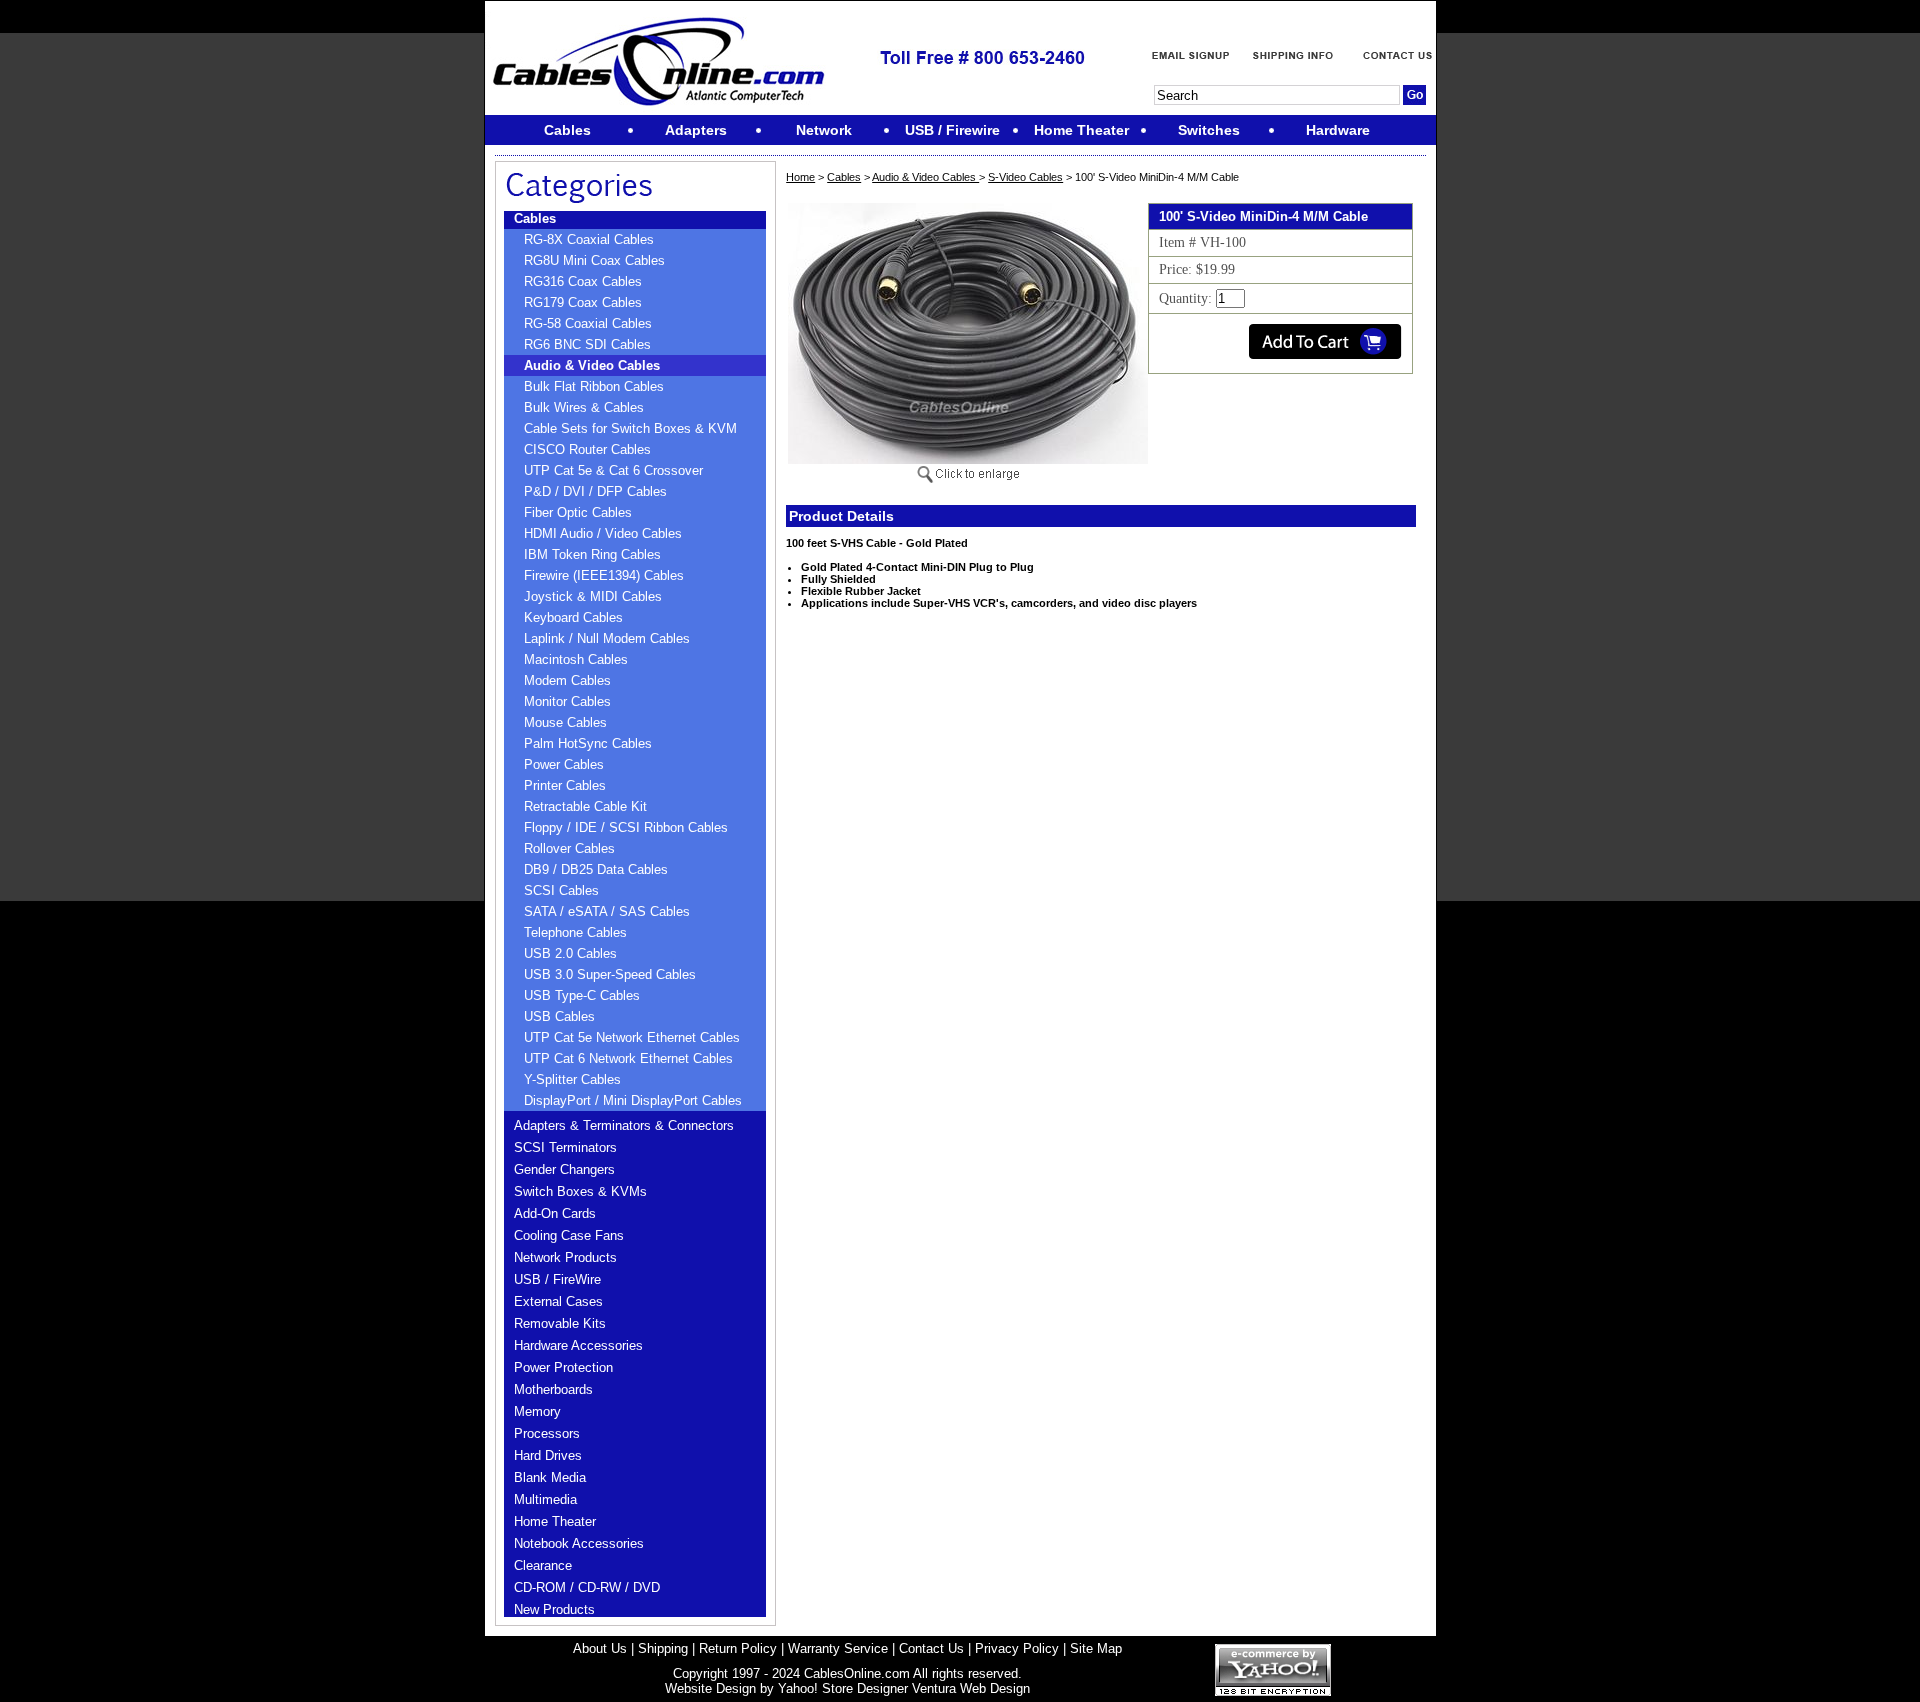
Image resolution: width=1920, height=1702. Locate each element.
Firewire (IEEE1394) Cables (604, 575)
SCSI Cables (561, 890)
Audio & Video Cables (592, 365)
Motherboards (553, 1389)
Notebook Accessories (579, 1543)
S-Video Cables (1025, 177)
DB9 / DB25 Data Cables (596, 869)
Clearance (543, 1565)
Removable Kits (560, 1323)
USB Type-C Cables (582, 995)
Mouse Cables (565, 722)
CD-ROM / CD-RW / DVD (587, 1587)
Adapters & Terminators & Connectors (624, 1125)
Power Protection (563, 1367)
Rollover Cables (569, 848)
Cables (535, 218)
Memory (537, 1411)
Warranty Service (838, 1648)
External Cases (558, 1301)
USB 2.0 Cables (570, 953)
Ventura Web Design (971, 1688)
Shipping (663, 1648)
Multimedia (545, 1499)
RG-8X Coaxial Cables (589, 239)
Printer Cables (565, 785)
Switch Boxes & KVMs (580, 1191)
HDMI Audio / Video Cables (603, 533)
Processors (547, 1433)
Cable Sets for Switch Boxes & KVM (630, 428)
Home (800, 177)
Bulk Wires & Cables (584, 407)
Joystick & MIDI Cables (593, 596)
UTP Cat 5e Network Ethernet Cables (632, 1037)
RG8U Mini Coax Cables (594, 260)
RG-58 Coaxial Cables (588, 323)
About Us (600, 1648)
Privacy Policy (1017, 1648)
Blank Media (550, 1477)
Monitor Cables (567, 701)
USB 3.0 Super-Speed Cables (610, 974)
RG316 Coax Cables (583, 281)
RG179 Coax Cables (583, 302)
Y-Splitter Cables (572, 1079)
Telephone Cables (575, 932)
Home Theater (555, 1521)
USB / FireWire (557, 1279)
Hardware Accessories (578, 1345)
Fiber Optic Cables (578, 512)
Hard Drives (548, 1455)
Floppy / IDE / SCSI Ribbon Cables (626, 827)
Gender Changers (564, 1169)
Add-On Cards (555, 1213)
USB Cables (559, 1016)
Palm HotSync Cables (588, 743)
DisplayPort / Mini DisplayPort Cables (633, 1100)
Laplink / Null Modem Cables (607, 638)
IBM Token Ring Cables (592, 554)
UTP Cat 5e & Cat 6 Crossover (613, 470)
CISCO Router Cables (587, 449)
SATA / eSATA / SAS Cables (607, 911)
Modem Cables (567, 680)
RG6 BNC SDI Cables (587, 344)
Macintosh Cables (576, 659)
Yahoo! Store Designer (843, 1688)
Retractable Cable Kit (585, 806)
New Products (554, 1609)
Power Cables (564, 764)
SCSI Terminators (565, 1147)
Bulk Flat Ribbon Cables (594, 386)
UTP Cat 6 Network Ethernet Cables (628, 1058)
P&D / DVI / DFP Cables (595, 491)
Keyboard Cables (573, 617)
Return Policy (738, 1648)
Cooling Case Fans (569, 1235)
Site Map (1096, 1648)
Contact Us (931, 1648)
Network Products (565, 1257)
